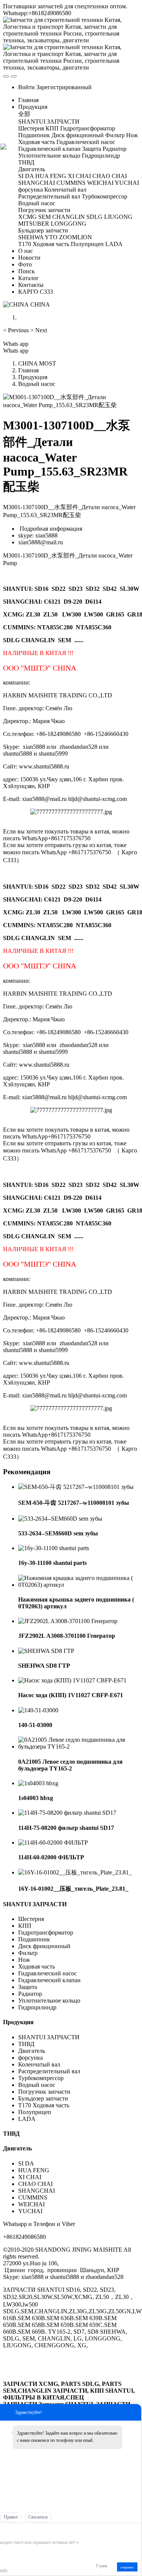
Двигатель (32, 2051)
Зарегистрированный (64, 87)
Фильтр (28, 1953)
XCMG (13, 614)
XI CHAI (30, 2177)
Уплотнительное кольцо (49, 2001)
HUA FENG (34, 2170)
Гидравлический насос (48, 1973)
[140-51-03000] (38, 1710)
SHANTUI (17, 589)
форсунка (30, 2058)
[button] (17, 330)
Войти (27, 87)
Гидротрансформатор (46, 1932)
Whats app (16, 344)
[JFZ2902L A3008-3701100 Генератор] (68, 1621)
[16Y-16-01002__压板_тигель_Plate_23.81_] (75, 1872)
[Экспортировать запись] (135, 2531)
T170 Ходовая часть (44, 2105)
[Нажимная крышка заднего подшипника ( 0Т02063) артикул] (79, 1585)
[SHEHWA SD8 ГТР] (46, 1651)
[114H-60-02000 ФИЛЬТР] (53, 1843)
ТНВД (26, 2044)
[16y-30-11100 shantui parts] (54, 1548)
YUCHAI (30, 2211)
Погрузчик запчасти (44, 2092)
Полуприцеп (35, 2112)
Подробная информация (50, 529)
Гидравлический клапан (49, 1980)
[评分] (12, 2532)
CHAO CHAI (35, 2184)
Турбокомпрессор (41, 2078)
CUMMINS (33, 2197)
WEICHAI (31, 2204)
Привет (11, 2517)
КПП (25, 1926)
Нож (24, 1960)
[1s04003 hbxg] (38, 1783)
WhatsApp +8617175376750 (76, 852)
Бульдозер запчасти (43, 2098)
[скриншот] (32, 2531)
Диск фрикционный (44, 1946)
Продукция (33, 377)
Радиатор (30, 1994)
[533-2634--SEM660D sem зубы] (60, 1519)
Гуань (102, 2566)
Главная (28, 100)
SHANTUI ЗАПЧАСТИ (35, 1904)
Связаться (38, 2517)
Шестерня (31, 1919)
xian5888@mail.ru (41, 542)
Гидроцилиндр (37, 2007)
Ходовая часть (37, 1966)
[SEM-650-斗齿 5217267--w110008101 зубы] (76, 1487)
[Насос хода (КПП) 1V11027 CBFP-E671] (72, 1680)
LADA (27, 2119)
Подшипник (34, 1939)
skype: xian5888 (38, 535)
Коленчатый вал (39, 2064)
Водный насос (37, 384)
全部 (24, 114)
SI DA (26, 2163)
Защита (28, 1987)
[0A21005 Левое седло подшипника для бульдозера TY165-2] (79, 1747)
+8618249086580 (24, 2237)
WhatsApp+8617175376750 (56, 838)
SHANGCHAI (37, 2191)
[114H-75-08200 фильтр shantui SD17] (67, 1813)
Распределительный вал (49, 2071)
